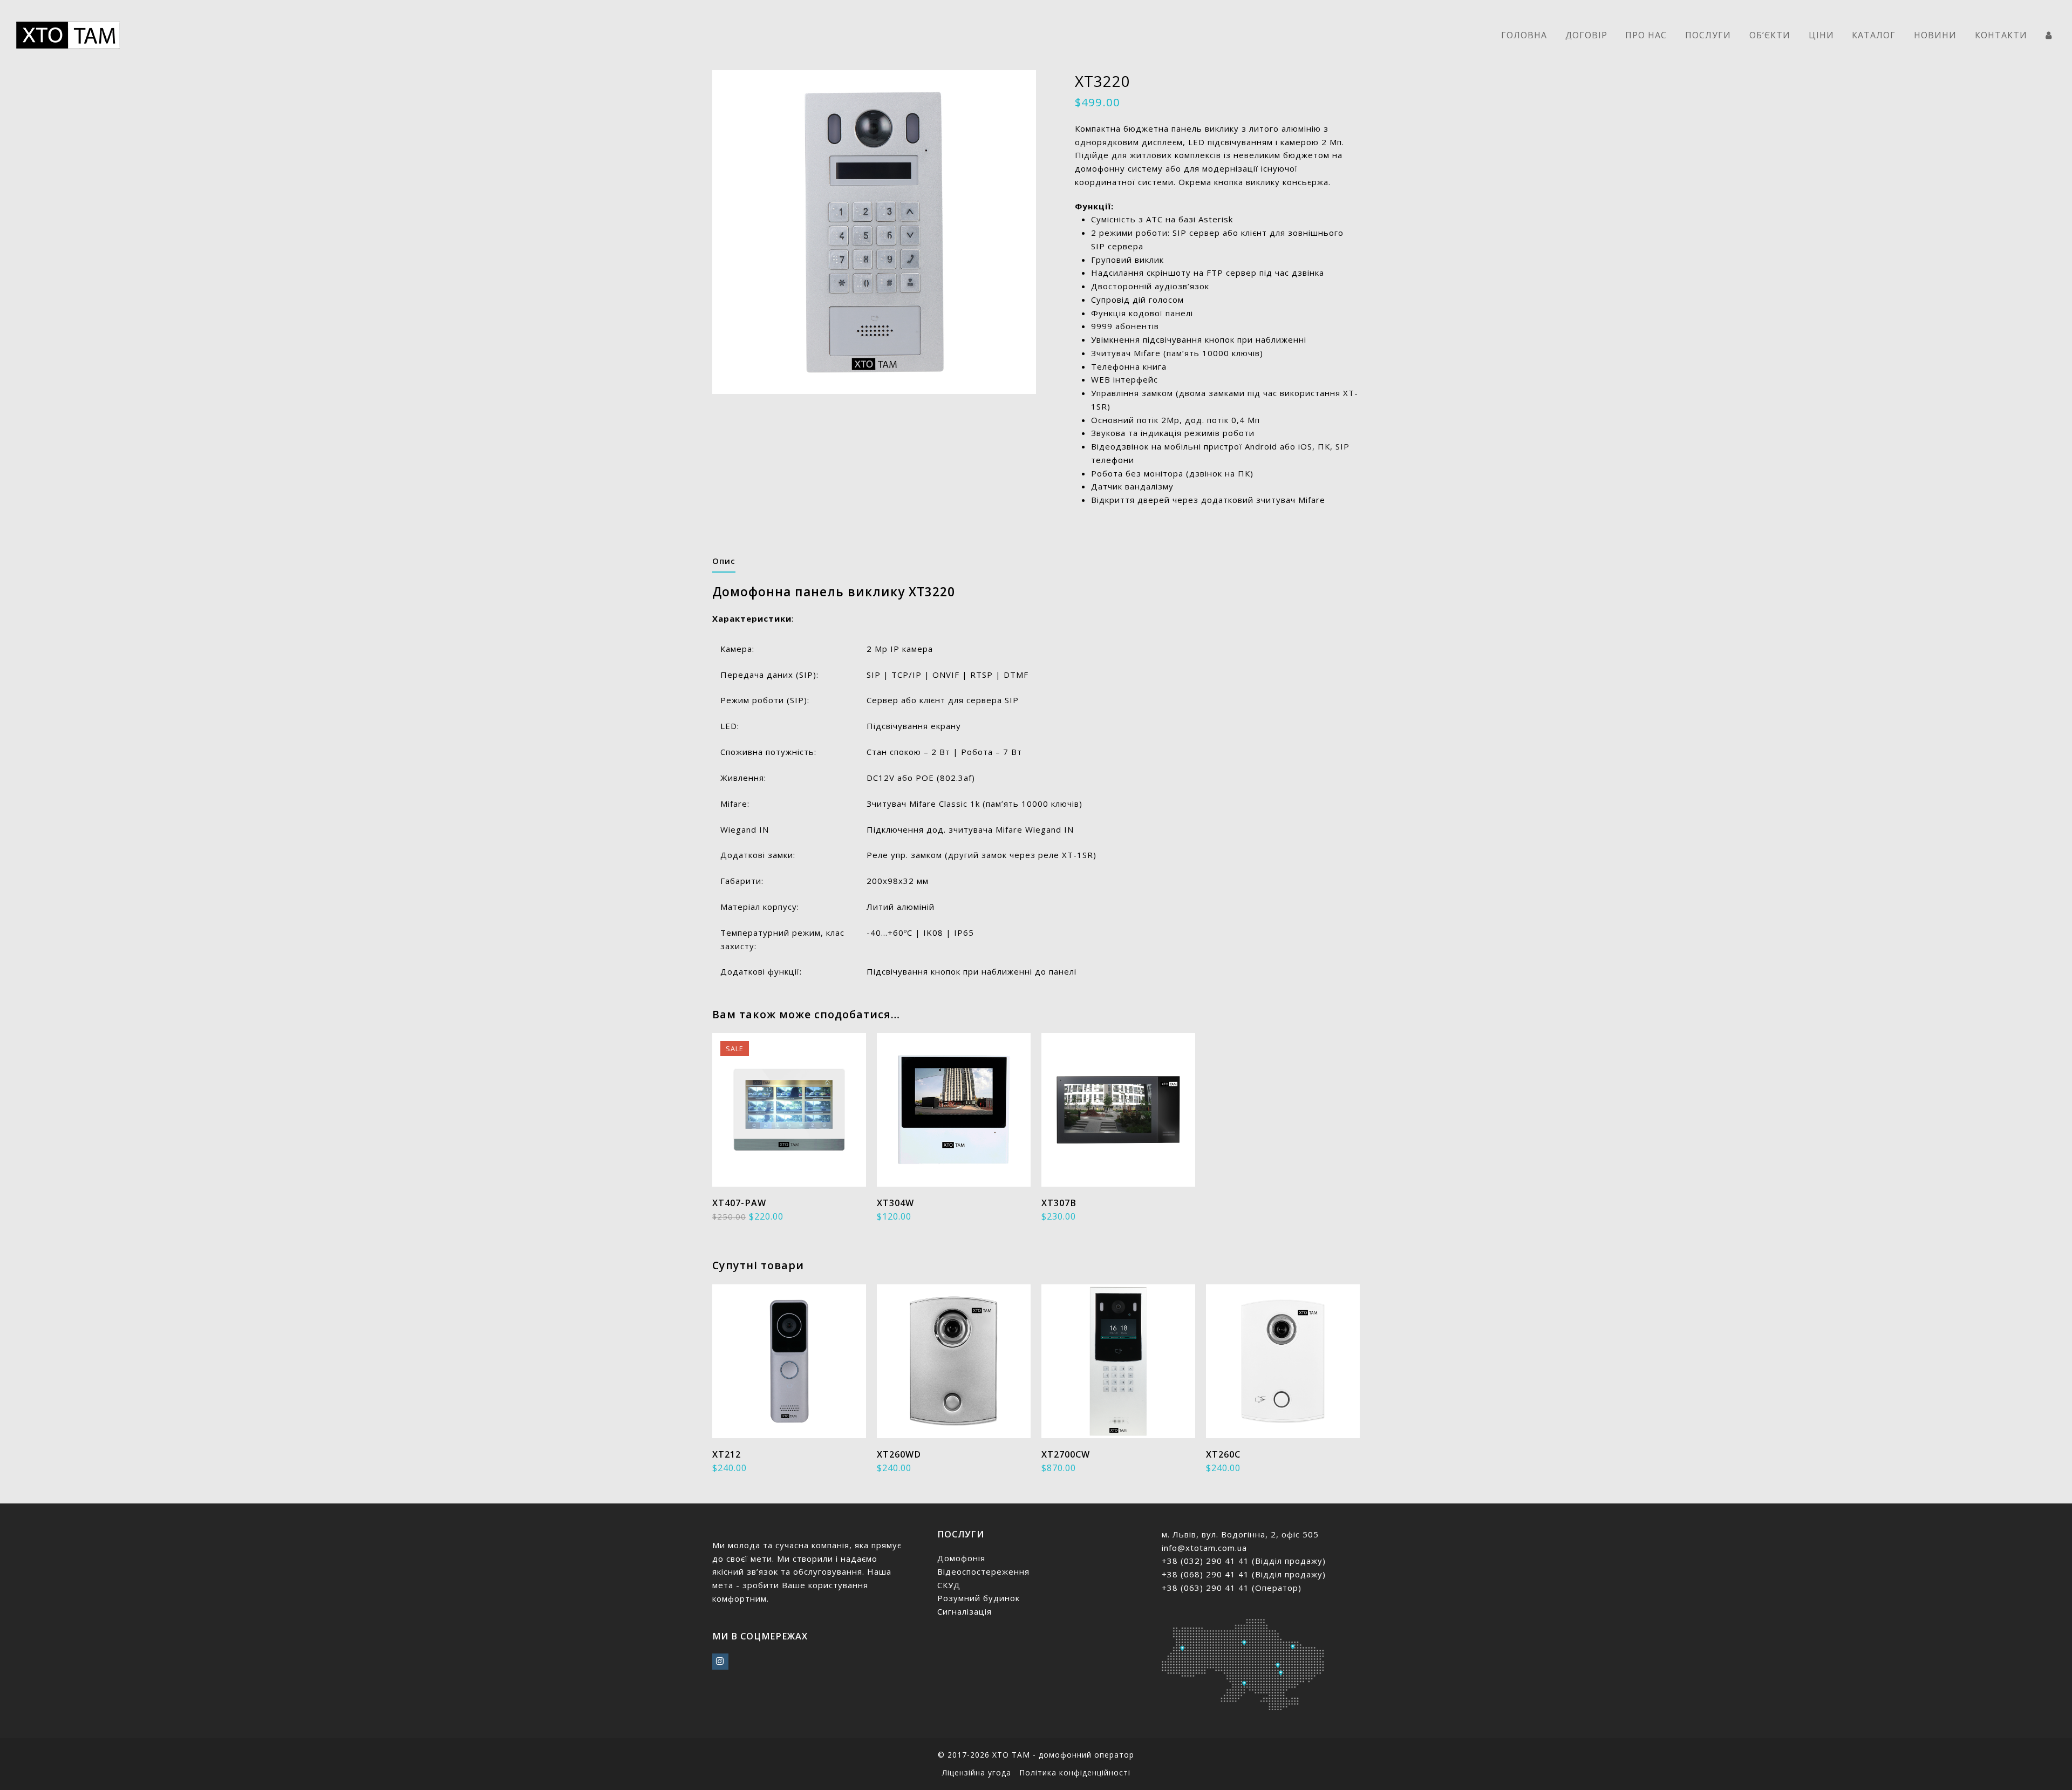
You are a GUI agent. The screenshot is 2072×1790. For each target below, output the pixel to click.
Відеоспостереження (983, 1571)
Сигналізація (965, 1611)
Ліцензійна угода (977, 1772)
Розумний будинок (979, 1598)
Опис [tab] (724, 561)
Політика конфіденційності (1075, 1772)
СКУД (949, 1585)
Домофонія (961, 1558)
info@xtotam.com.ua (1204, 1548)
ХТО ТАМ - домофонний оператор (1063, 1755)
